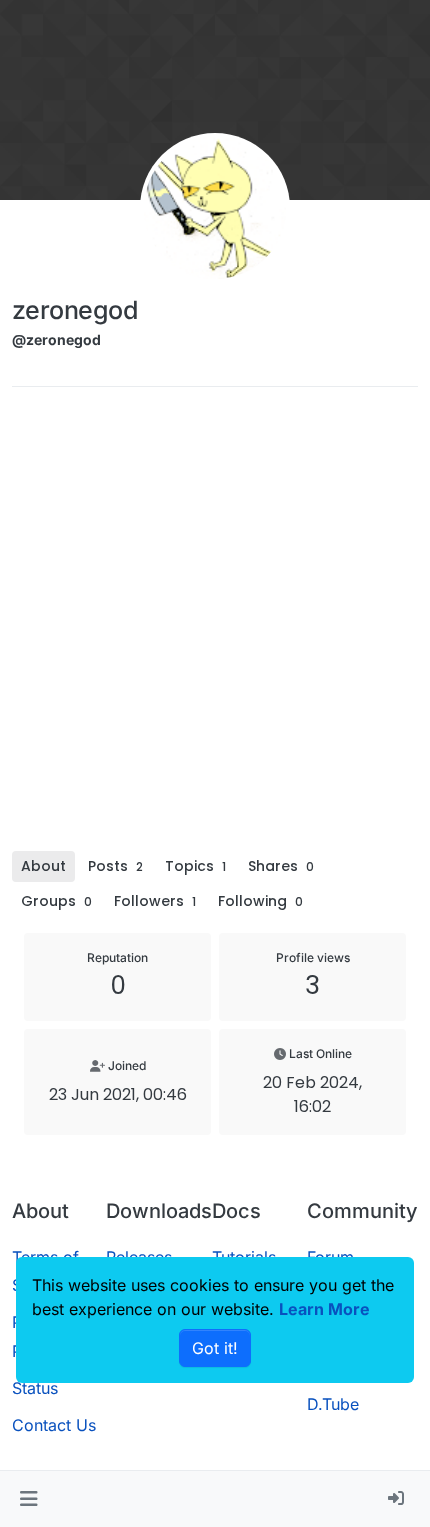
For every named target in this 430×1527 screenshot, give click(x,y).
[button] (28, 1499)
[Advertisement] (215, 626)
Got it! (215, 1348)
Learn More (324, 1309)
